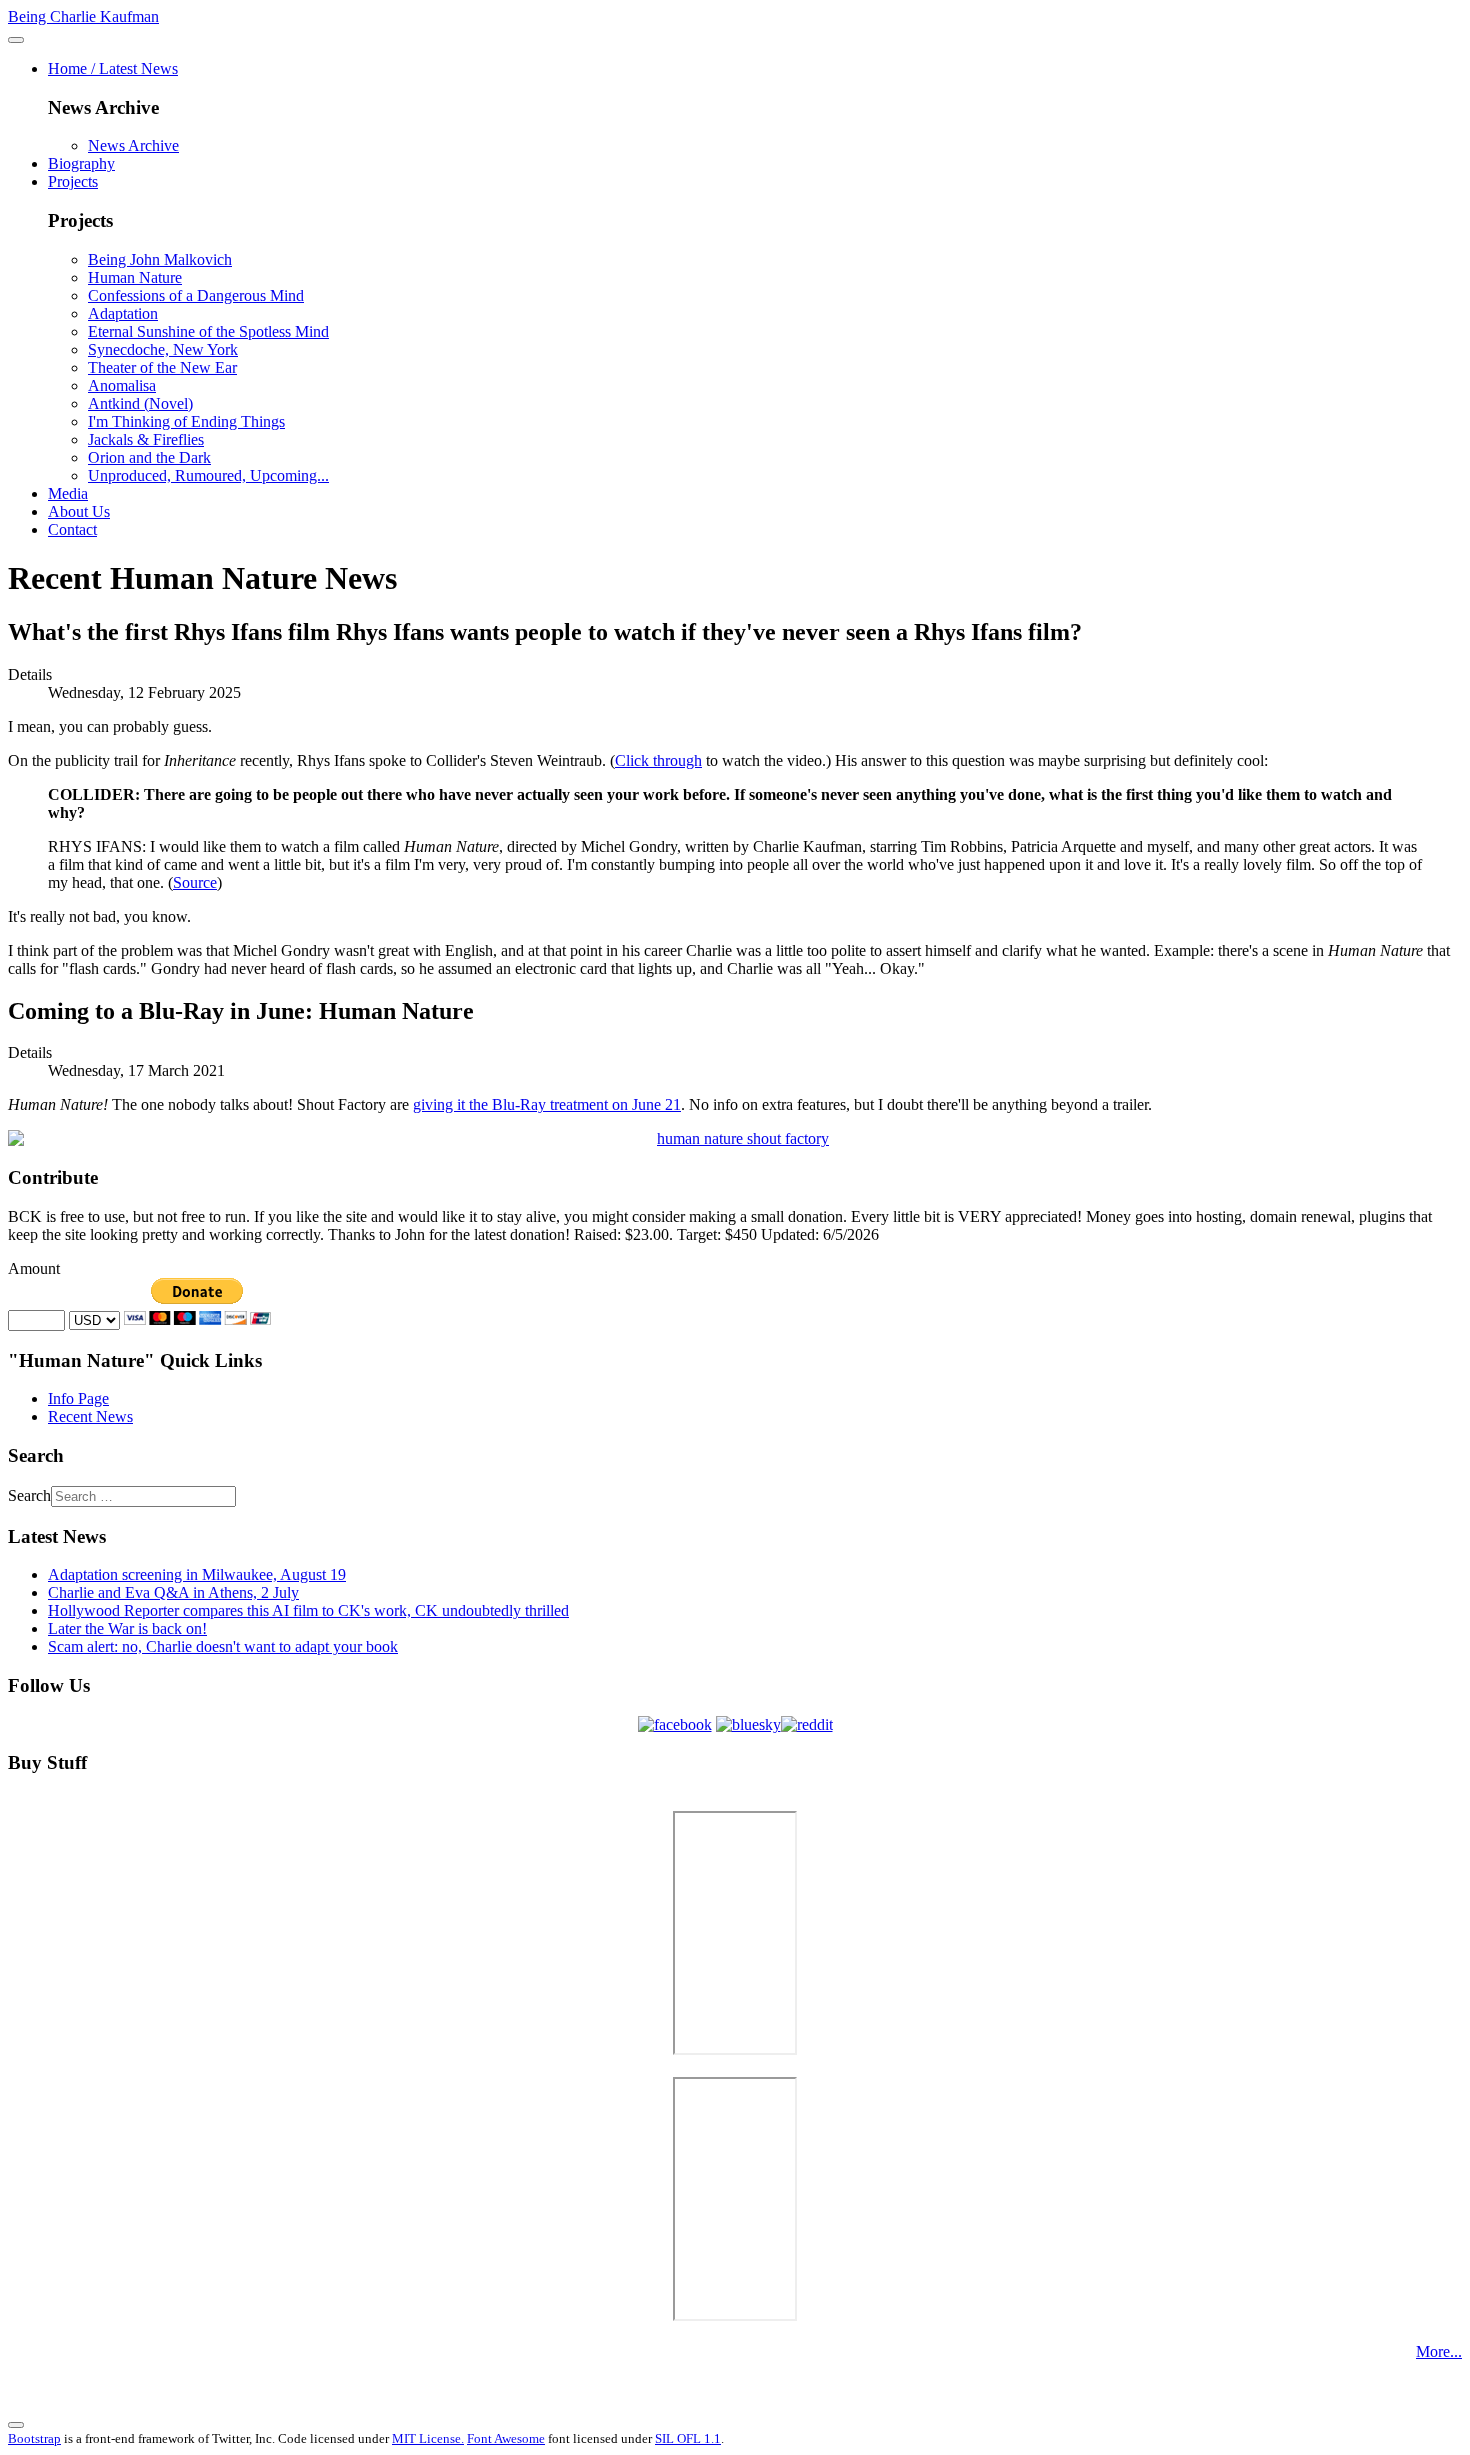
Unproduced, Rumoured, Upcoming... (208, 475)
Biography (81, 163)
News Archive (133, 145)
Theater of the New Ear (162, 367)
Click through (658, 760)
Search (29, 1495)
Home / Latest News (113, 68)
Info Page (78, 1398)
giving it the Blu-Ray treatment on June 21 (547, 1104)
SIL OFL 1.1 (688, 2438)
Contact (72, 529)
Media (68, 493)
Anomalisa (122, 385)
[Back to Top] (16, 2425)
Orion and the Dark (149, 457)
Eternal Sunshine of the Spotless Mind (208, 331)
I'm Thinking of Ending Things (186, 421)
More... (1439, 2351)
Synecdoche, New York (163, 349)
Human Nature (135, 277)
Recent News (90, 1416)
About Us (79, 511)
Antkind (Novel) (140, 403)
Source (195, 882)
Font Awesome (506, 2438)
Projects (73, 181)
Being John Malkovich (160, 259)
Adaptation (123, 313)
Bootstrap (34, 2438)
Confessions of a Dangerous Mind (196, 295)
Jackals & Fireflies (146, 439)
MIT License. (428, 2438)
